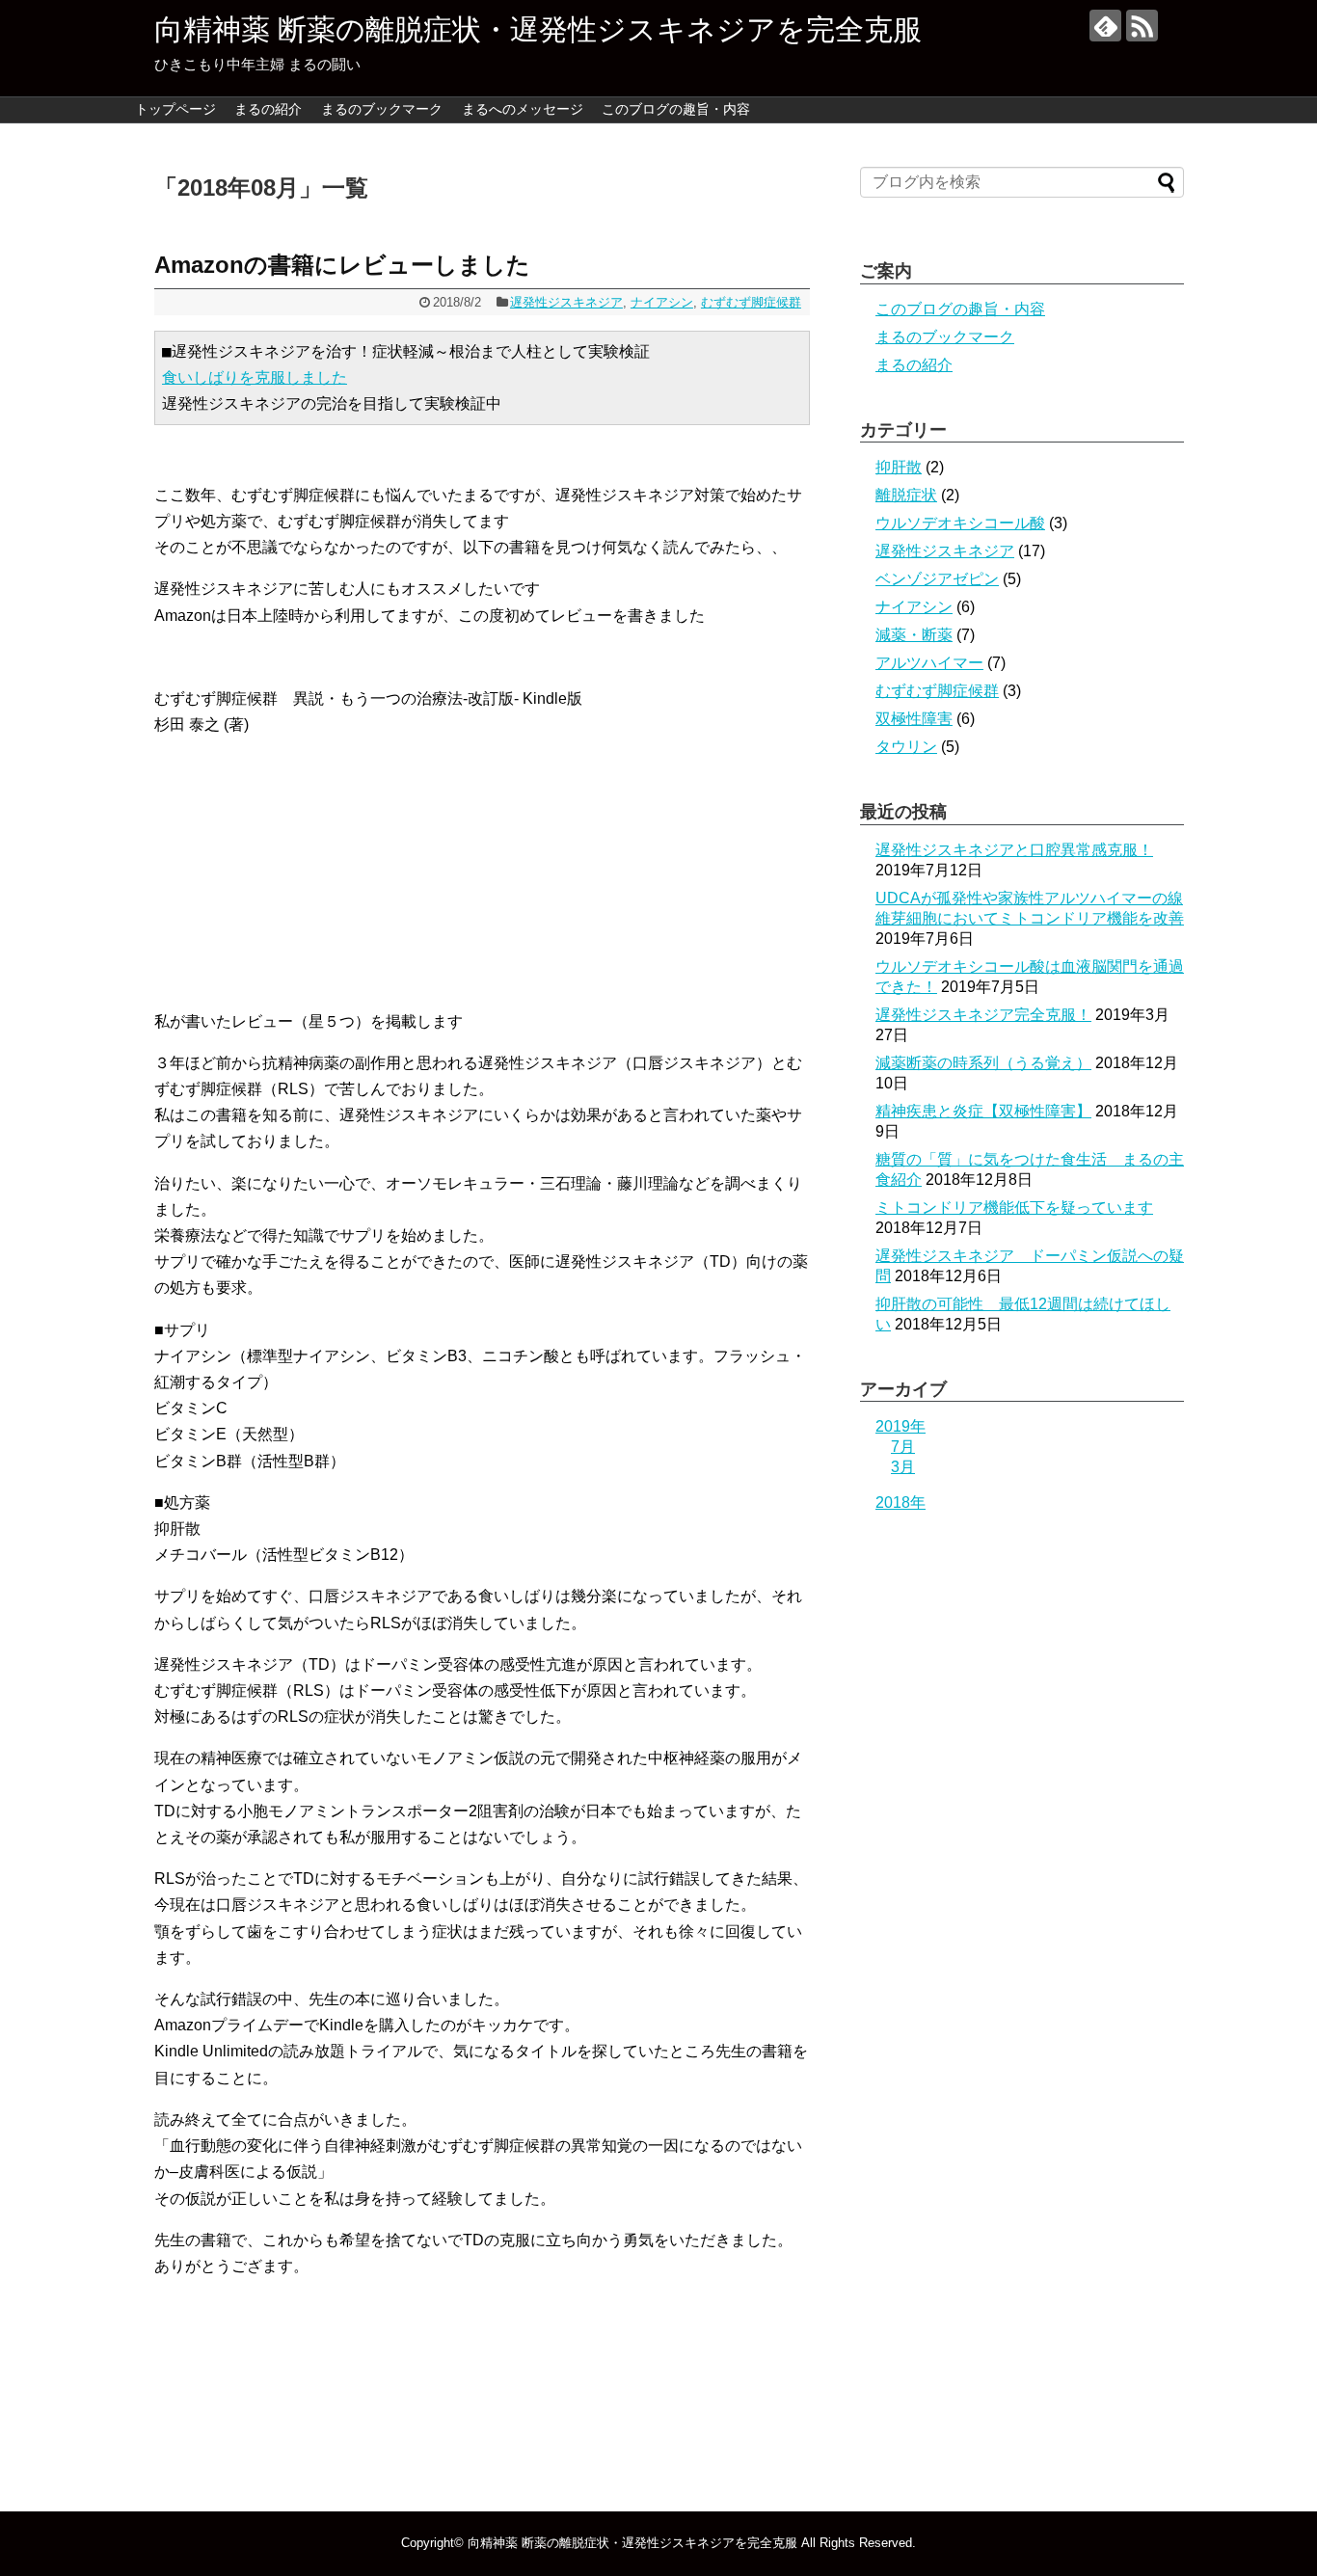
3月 (903, 1467)
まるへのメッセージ (523, 109)
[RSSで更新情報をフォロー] (1142, 26)
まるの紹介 (268, 109)
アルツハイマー (929, 663)
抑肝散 (899, 467)
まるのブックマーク (382, 109)
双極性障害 (914, 719)
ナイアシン (662, 302)
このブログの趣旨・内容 (676, 109)
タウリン (906, 747)
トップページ (175, 109)
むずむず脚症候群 (751, 302)
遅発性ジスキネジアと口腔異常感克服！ (1014, 850)
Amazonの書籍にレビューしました (342, 265)
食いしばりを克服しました (255, 377)
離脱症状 (906, 495)
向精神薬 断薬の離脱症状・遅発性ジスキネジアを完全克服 (538, 29)
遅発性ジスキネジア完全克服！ (983, 1015)
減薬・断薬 (914, 635)
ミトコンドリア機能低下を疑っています (1014, 1207)
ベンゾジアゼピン (937, 579)
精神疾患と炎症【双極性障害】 (983, 1111)
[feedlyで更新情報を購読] (1105, 26)
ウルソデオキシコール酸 (960, 523)
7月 (903, 1447)
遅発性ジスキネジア (566, 302)
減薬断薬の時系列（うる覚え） (983, 1063)
